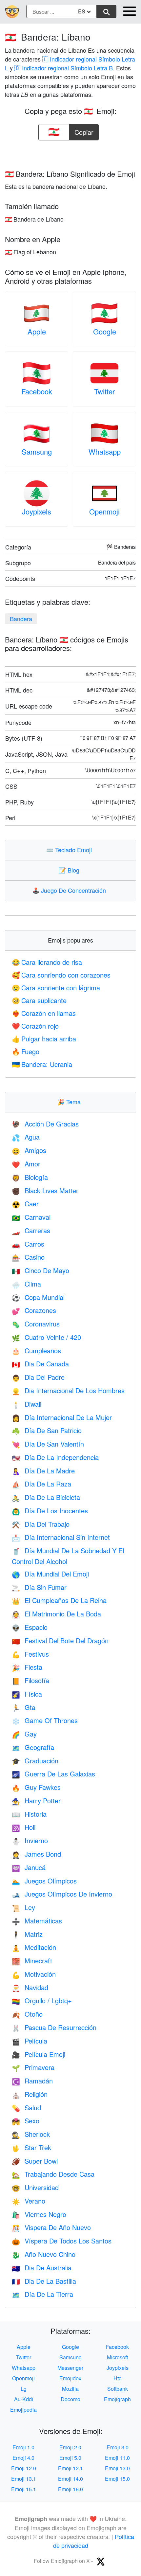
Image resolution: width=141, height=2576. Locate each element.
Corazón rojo (35, 1026)
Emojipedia (23, 2410)
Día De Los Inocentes (50, 1511)
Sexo (26, 2121)
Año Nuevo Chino (44, 2254)
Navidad (30, 1987)
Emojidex (70, 2378)
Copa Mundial (38, 1297)
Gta (24, 1707)
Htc (117, 2378)
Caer (25, 1204)
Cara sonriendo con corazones (61, 975)
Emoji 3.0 (118, 2447)
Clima (26, 1284)
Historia (29, 1814)
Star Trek (31, 2147)
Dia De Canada (40, 1364)
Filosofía (30, 1680)
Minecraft (32, 1961)
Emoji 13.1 (24, 2479)
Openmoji (104, 511)
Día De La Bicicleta (46, 1497)
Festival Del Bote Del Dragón (60, 1640)
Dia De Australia (42, 2268)
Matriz (27, 1934)
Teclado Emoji (70, 850)
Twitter (104, 391)
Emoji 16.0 (70, 2489)
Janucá (29, 1867)
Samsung (37, 451)
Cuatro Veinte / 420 (46, 1337)
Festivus (30, 1654)
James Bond (36, 1854)
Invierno (30, 1840)
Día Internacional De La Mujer (62, 1417)
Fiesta (27, 1667)
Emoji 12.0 (24, 2468)
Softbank (118, 2389)
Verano (29, 2201)
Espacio (30, 1627)
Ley (23, 1907)
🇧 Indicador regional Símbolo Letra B (64, 68)
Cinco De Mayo (40, 1270)
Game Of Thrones (45, 1720)
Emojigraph (117, 2399)
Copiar (84, 130)
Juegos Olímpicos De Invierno (62, 1894)
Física (27, 1694)
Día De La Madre (43, 1471)
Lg (24, 2389)
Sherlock (31, 2134)
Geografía (33, 1747)
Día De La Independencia (55, 1457)
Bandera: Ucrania (42, 1064)
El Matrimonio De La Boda (56, 1614)
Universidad (35, 2187)
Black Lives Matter (45, 1190)
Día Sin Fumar (39, 1587)
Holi (24, 1827)
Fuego (26, 1051)
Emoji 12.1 (70, 2468)
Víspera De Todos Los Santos (62, 2241)
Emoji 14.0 (70, 2479)
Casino (28, 1257)
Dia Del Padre (38, 1377)
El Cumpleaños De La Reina (59, 1600)
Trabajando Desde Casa (53, 2174)
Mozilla (70, 2389)
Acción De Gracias (45, 1124)
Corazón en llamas (44, 1013)
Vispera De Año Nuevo (51, 2227)
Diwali (27, 1404)
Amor (26, 1164)
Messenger (70, 2368)
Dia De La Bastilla (44, 2281)
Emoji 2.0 (70, 2447)
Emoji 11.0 (117, 2458)
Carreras (31, 1230)
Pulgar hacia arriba (44, 1039)
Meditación (34, 1947)
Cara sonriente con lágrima (56, 988)
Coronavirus (36, 1324)
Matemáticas (37, 1921)
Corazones (34, 1310)
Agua (26, 1137)
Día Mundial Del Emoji (50, 1574)
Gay (24, 1734)
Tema (70, 1102)
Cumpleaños (36, 1351)
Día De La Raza (41, 1484)
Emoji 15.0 (117, 2479)
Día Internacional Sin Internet (61, 1537)
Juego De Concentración (70, 890)
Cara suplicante (39, 1000)
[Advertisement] (70, 153)
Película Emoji (39, 2054)
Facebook (37, 391)
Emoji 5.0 (70, 2458)
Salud (26, 2108)
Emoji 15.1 (24, 2489)
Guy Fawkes (36, 1787)
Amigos (29, 1150)
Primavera (33, 2067)
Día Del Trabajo (41, 1524)
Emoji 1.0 (23, 2447)
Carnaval (31, 1217)
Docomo (70, 2399)
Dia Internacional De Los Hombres (68, 1390)
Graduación (35, 1761)
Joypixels (37, 511)
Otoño (27, 2014)
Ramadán (32, 2081)
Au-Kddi (24, 2399)
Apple (37, 331)
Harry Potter (36, 1801)
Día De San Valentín (48, 1444)
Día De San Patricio (47, 1430)
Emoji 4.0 (23, 2458)
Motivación (34, 1974)
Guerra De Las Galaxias (53, 1774)
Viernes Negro (39, 2214)
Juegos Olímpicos (44, 1881)
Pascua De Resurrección (54, 2027)
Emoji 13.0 (117, 2468)
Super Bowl (35, 2161)
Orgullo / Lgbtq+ (42, 2000)
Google (105, 331)
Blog (70, 870)
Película (30, 2041)
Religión (30, 2094)
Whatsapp (105, 451)
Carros (28, 1244)
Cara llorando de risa (47, 962)
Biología (30, 1177)
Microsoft (117, 2357)
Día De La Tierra (42, 2294)
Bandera (21, 619)
